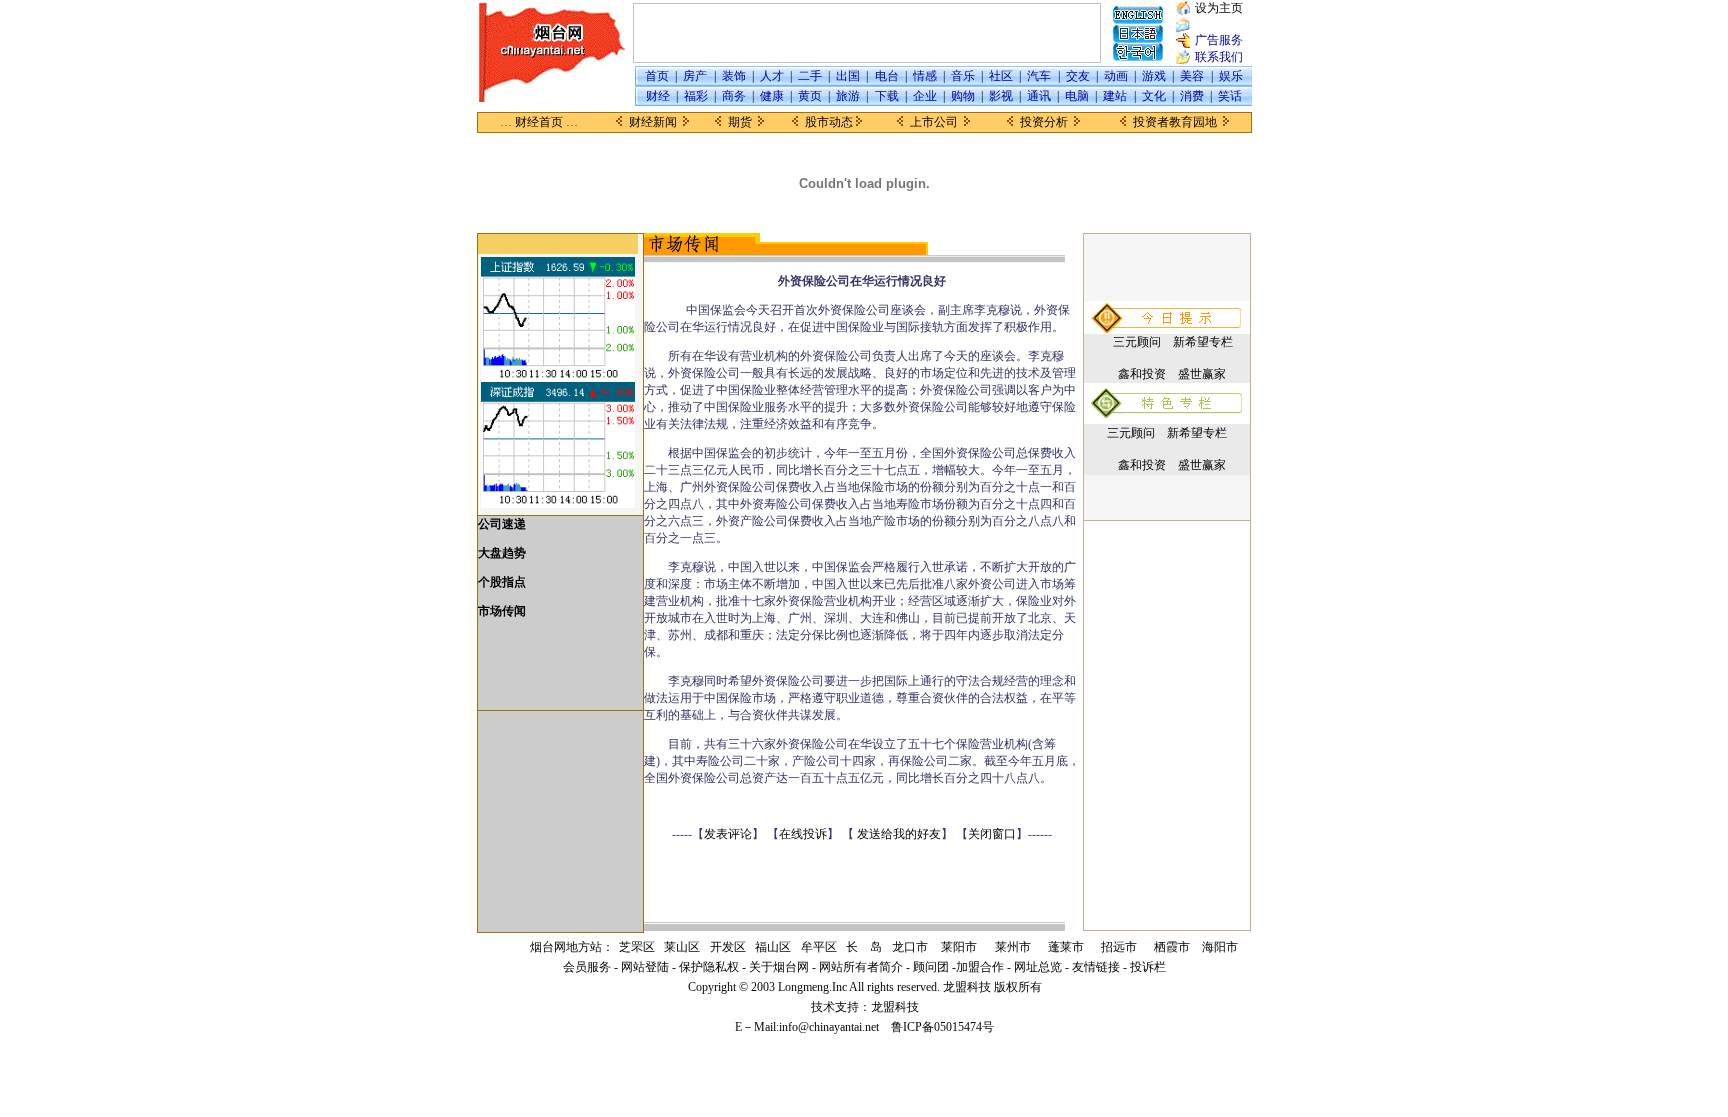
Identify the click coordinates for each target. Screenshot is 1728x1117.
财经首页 (539, 122)
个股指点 (502, 582)
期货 (740, 122)
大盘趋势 (502, 553)
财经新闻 (653, 122)
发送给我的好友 (899, 834)
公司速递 (502, 524)
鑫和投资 (1142, 374)
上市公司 (934, 122)
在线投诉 (803, 834)
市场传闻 (502, 611)
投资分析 (1044, 122)
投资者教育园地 (1175, 122)
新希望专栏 (1203, 342)
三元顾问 (1137, 342)
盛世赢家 (1202, 374)
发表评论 (728, 834)
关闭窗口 (992, 834)
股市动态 (829, 122)
